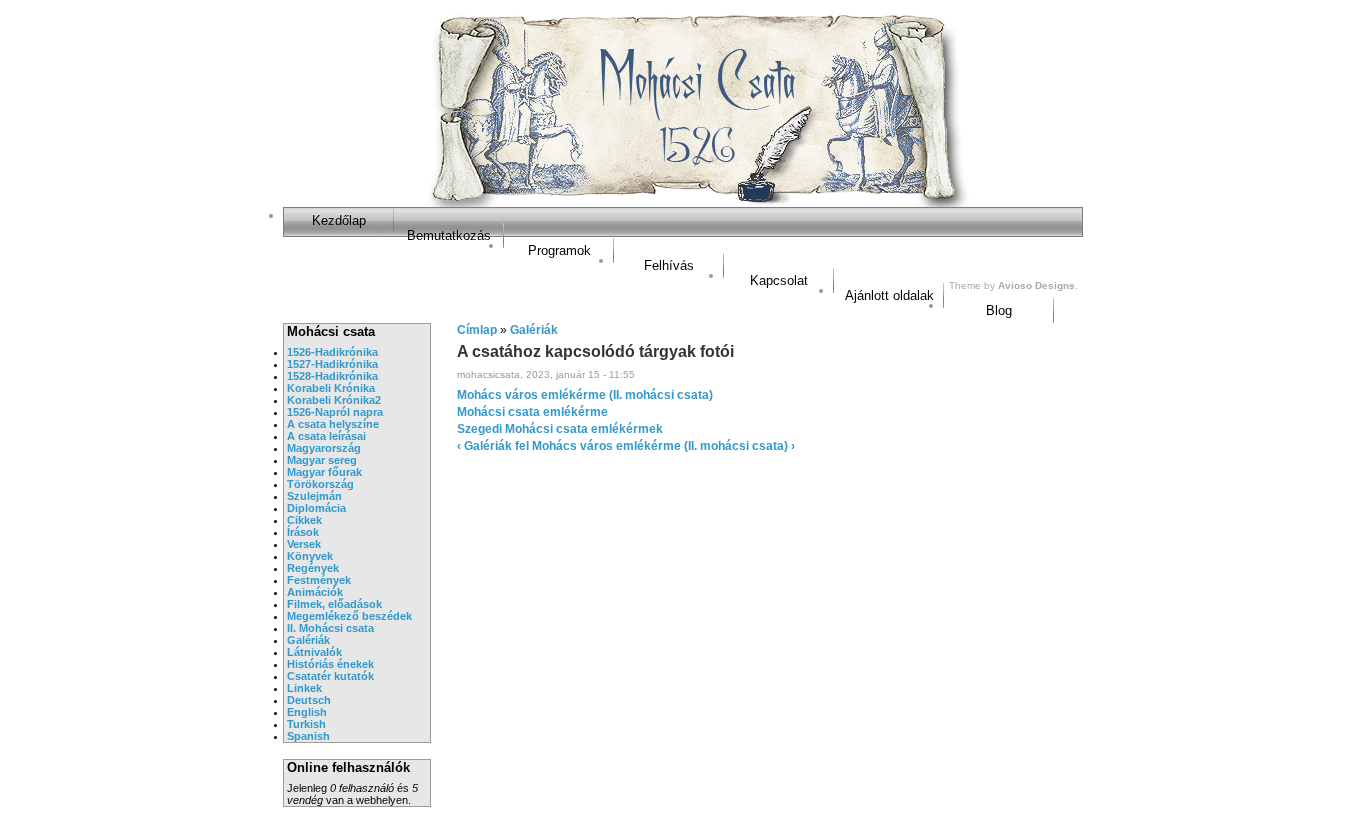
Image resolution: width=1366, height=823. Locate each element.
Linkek (304, 688)
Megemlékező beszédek (349, 616)
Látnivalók (314, 652)
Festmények (319, 580)
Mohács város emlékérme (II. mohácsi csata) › (663, 446)
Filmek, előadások (334, 604)
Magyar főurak (324, 472)
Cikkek (304, 520)
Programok (559, 250)
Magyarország (324, 448)
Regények (313, 568)
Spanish (308, 736)
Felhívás (669, 265)
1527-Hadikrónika (332, 364)
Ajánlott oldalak (889, 295)
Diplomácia (316, 508)
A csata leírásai (326, 436)
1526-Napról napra (335, 412)
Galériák (308, 640)
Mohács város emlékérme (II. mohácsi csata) (585, 395)
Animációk (315, 592)
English (307, 712)
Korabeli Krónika (331, 388)
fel (522, 446)
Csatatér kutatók (330, 676)
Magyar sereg (322, 460)
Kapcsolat (779, 280)
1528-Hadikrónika (332, 376)
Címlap (477, 330)
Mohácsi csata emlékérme (532, 412)
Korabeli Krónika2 (334, 400)
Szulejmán (314, 496)
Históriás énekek (330, 664)
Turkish (306, 724)
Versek (304, 544)
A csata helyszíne (333, 424)
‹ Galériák (484, 446)
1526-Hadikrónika (332, 352)
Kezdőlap (339, 220)
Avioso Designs (1036, 285)
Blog (999, 310)
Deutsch (309, 700)
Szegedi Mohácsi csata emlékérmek (560, 429)
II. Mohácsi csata (330, 628)
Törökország (320, 484)
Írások (303, 532)
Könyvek (310, 556)
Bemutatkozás (449, 235)
